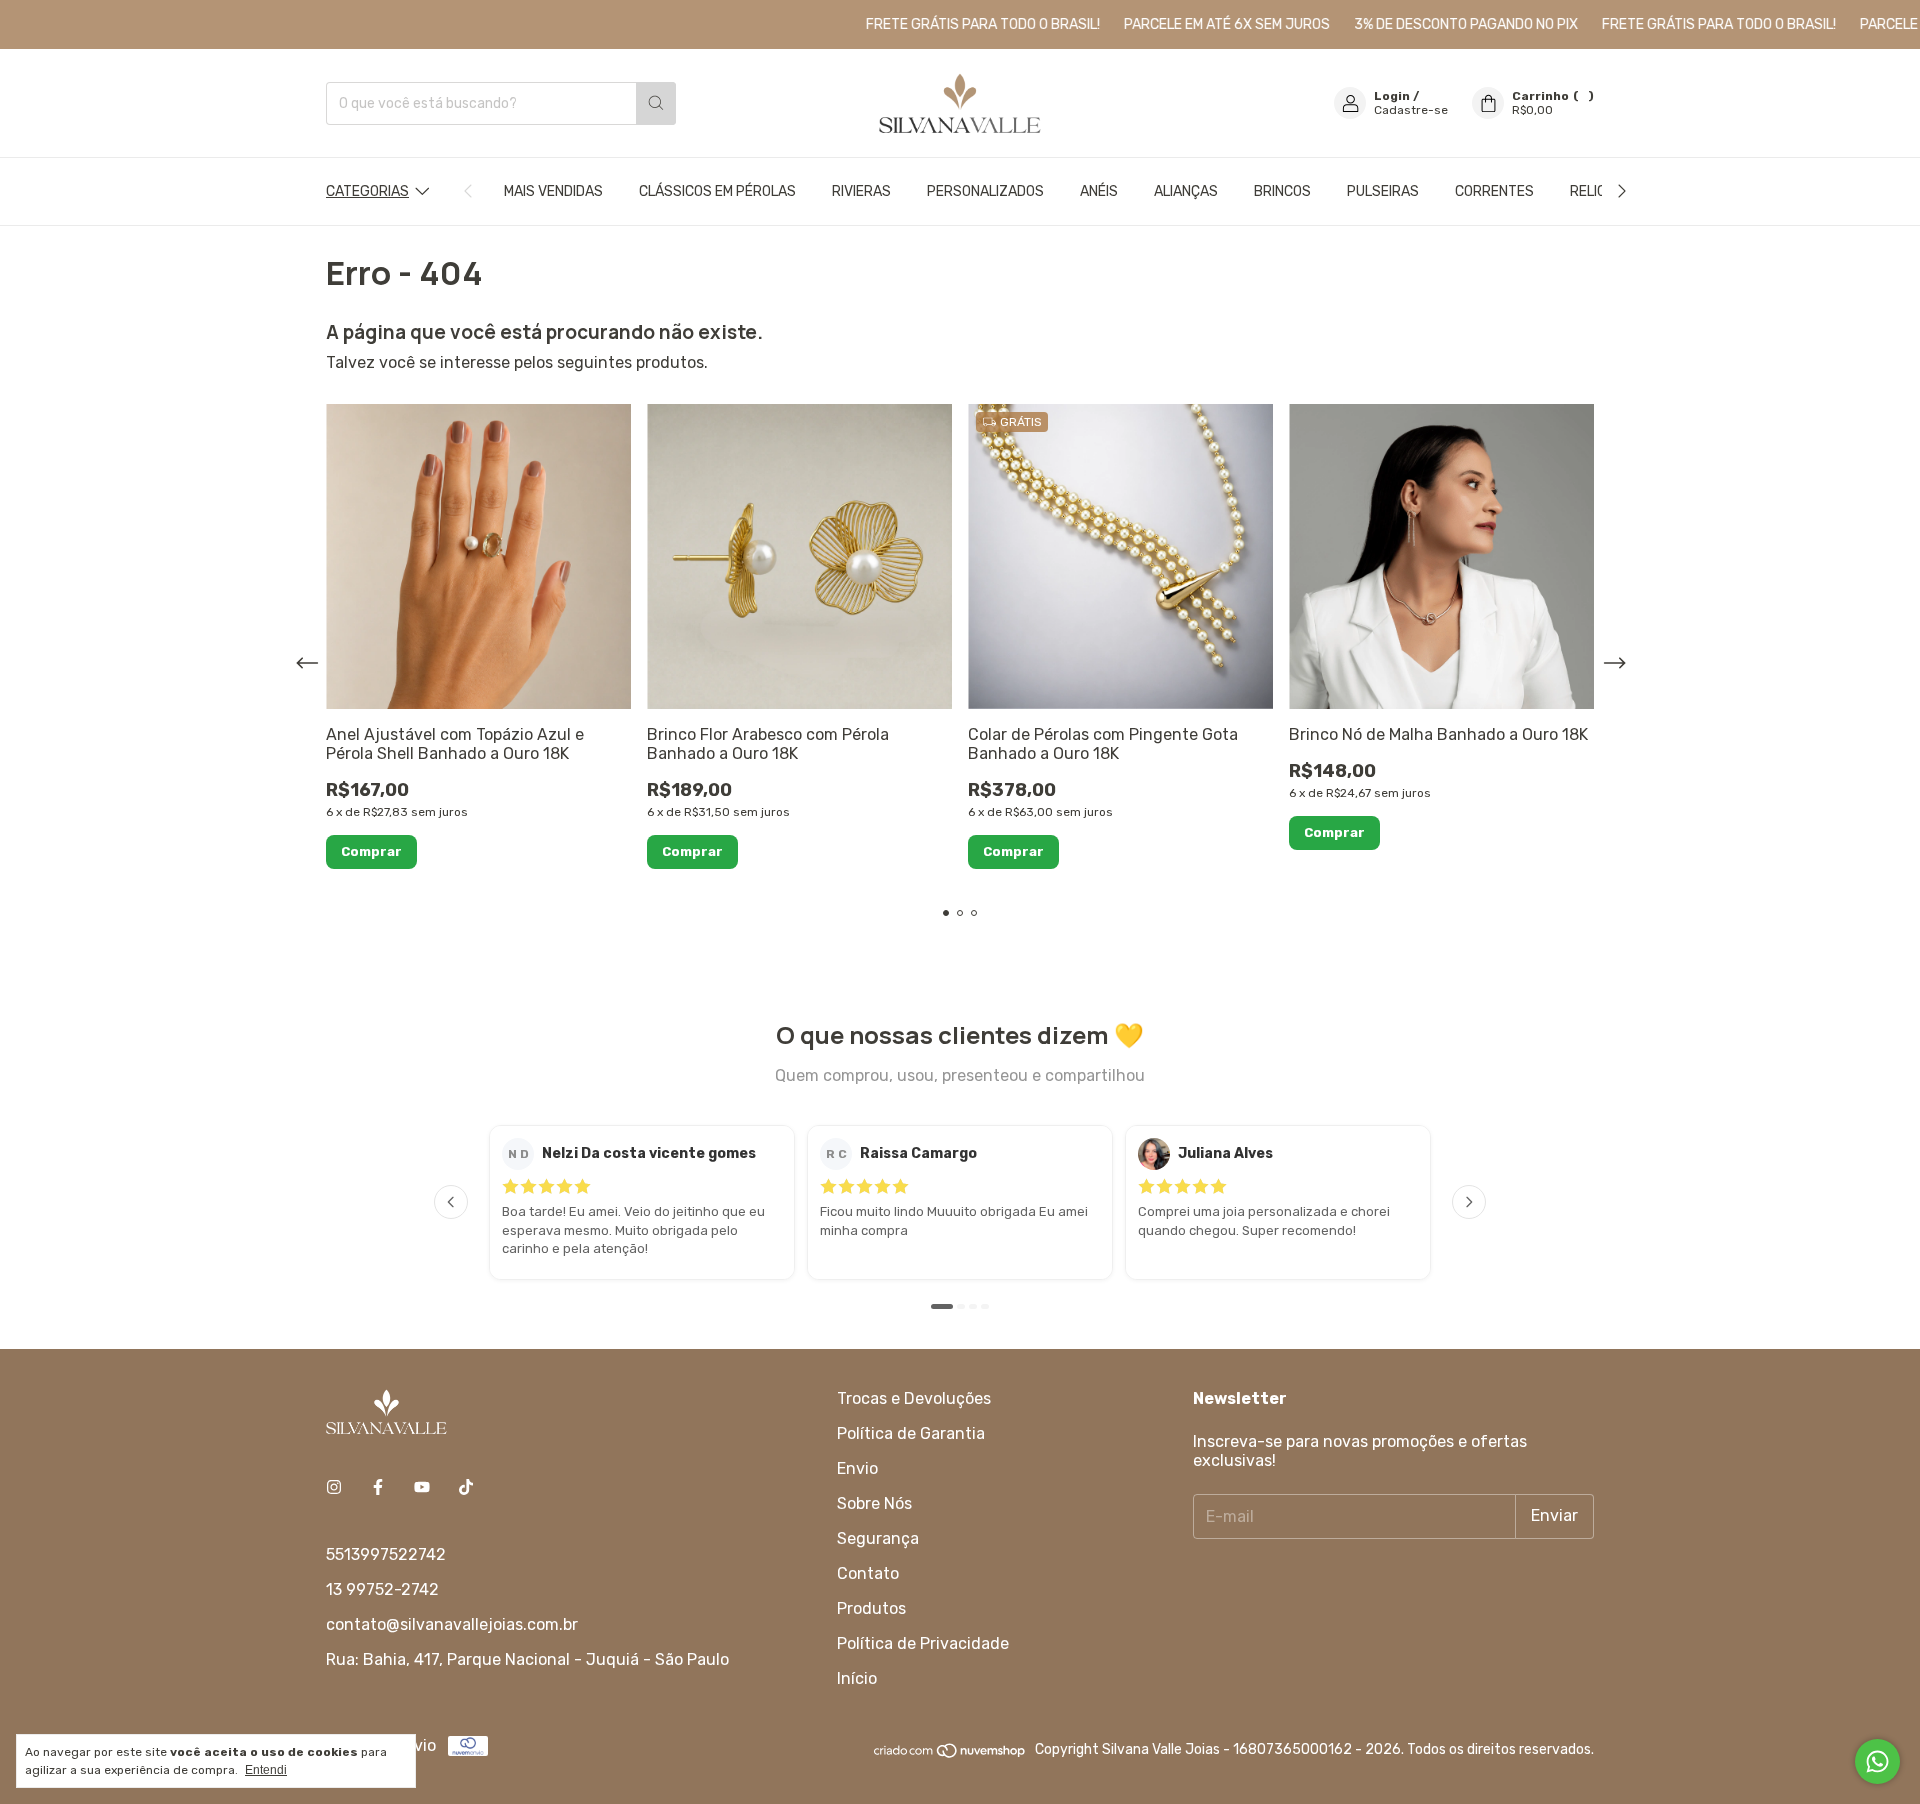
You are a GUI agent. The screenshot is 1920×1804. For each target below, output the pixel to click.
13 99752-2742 (382, 1589)
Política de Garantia (911, 1433)
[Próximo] (1469, 1202)
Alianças (1186, 191)
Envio (857, 1468)
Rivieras (861, 191)
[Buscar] (656, 103)
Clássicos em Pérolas (717, 191)
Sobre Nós (874, 1503)
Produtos (871, 1608)
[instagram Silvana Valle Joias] (334, 1487)
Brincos (1282, 191)
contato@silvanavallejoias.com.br (452, 1624)
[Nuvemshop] (950, 1755)
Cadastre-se (1411, 110)
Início (857, 1678)
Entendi (266, 1770)
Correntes (1494, 191)
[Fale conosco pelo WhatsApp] (1877, 1761)
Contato (868, 1573)
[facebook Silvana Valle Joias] (378, 1487)
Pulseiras (1383, 191)
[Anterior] (451, 1202)
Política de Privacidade (923, 1643)
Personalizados (985, 191)
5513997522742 (386, 1554)
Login (1392, 96)
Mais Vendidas (553, 191)
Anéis (1099, 191)
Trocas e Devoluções (914, 1398)
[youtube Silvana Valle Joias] (422, 1487)
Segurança (878, 1538)
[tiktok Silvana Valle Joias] (466, 1487)
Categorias (367, 191)
